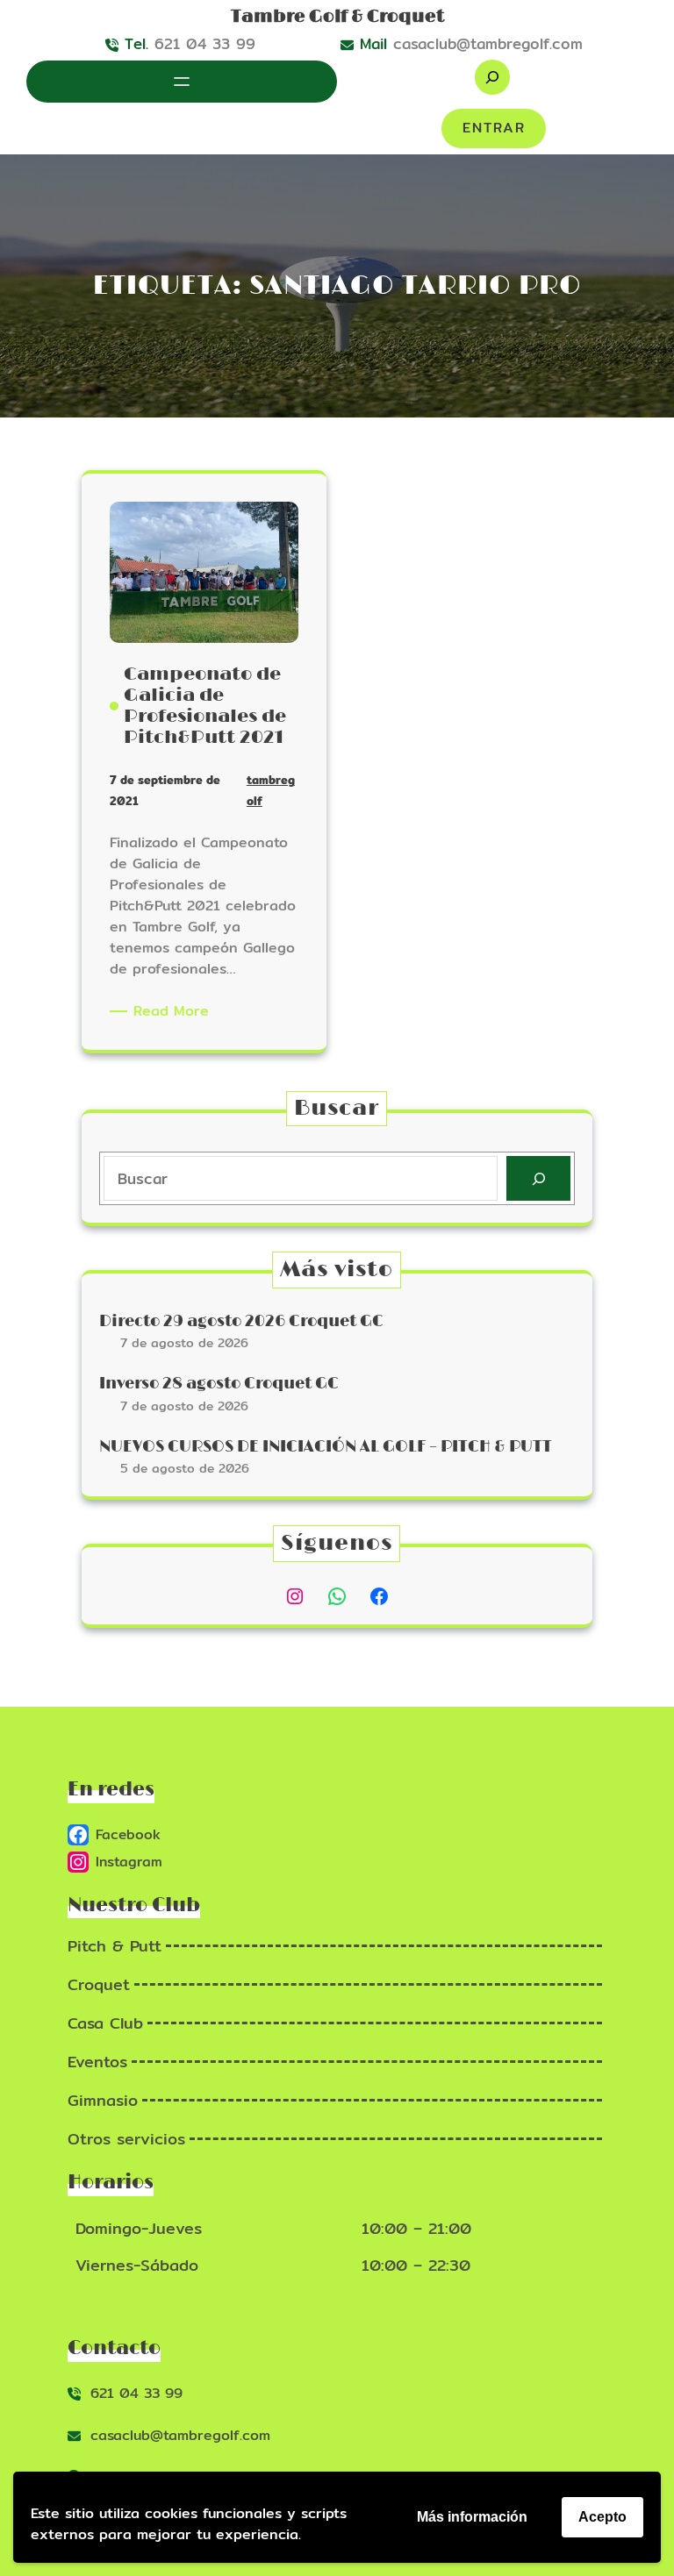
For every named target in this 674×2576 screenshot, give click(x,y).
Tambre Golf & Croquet (337, 17)
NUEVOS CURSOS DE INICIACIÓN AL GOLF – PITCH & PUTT (326, 1447)
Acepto (602, 2517)
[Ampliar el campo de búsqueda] (492, 77)
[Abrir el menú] (182, 82)
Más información (472, 2517)
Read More (174, 1011)
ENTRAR (494, 128)
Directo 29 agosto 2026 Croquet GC (241, 1322)
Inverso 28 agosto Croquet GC (219, 1384)
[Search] (538, 1178)
